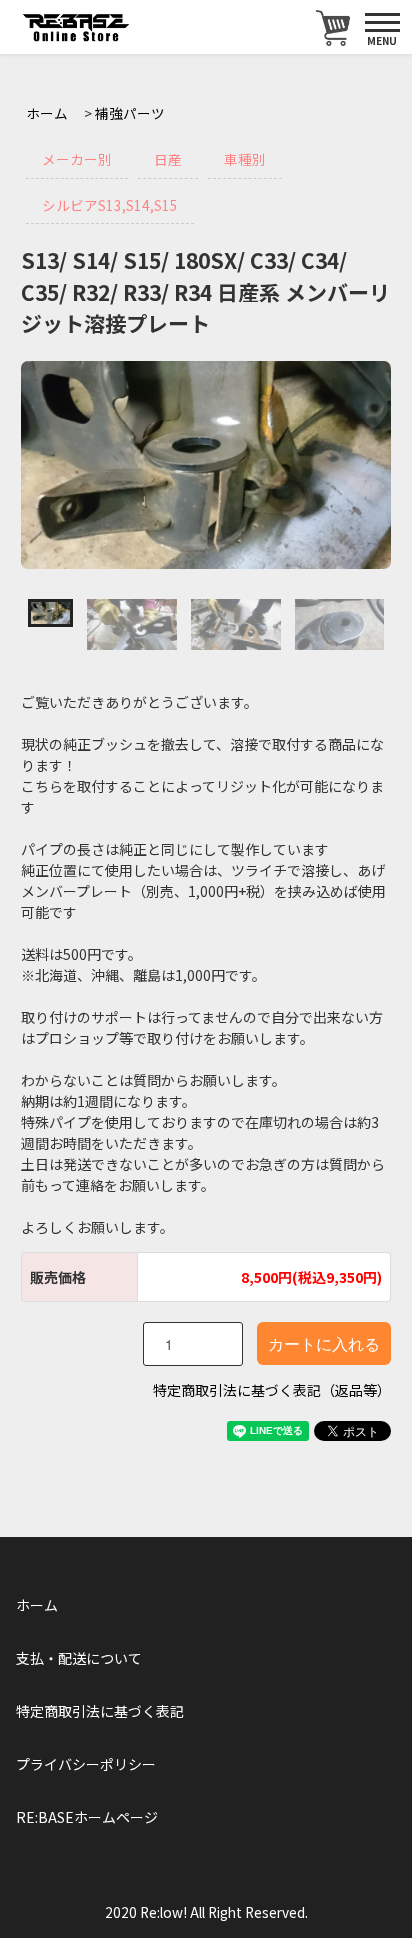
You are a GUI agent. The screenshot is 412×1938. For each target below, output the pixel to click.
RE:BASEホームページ (87, 1817)
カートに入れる (324, 1343)
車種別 (245, 159)
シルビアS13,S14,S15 (110, 205)
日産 (168, 159)
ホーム (47, 113)
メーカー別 (77, 159)
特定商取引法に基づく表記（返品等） (272, 1390)
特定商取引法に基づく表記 (100, 1711)
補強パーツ (130, 113)
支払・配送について (79, 1658)
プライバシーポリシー (86, 1764)
